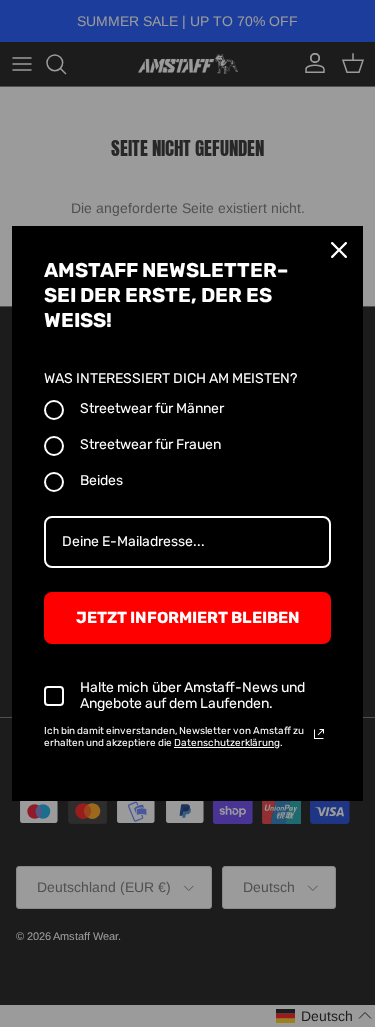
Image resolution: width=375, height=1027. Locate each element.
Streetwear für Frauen (150, 444)
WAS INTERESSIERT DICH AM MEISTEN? (170, 378)
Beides (101, 480)
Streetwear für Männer (152, 408)
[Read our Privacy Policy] (319, 734)
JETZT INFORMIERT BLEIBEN (188, 617)
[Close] (339, 250)
